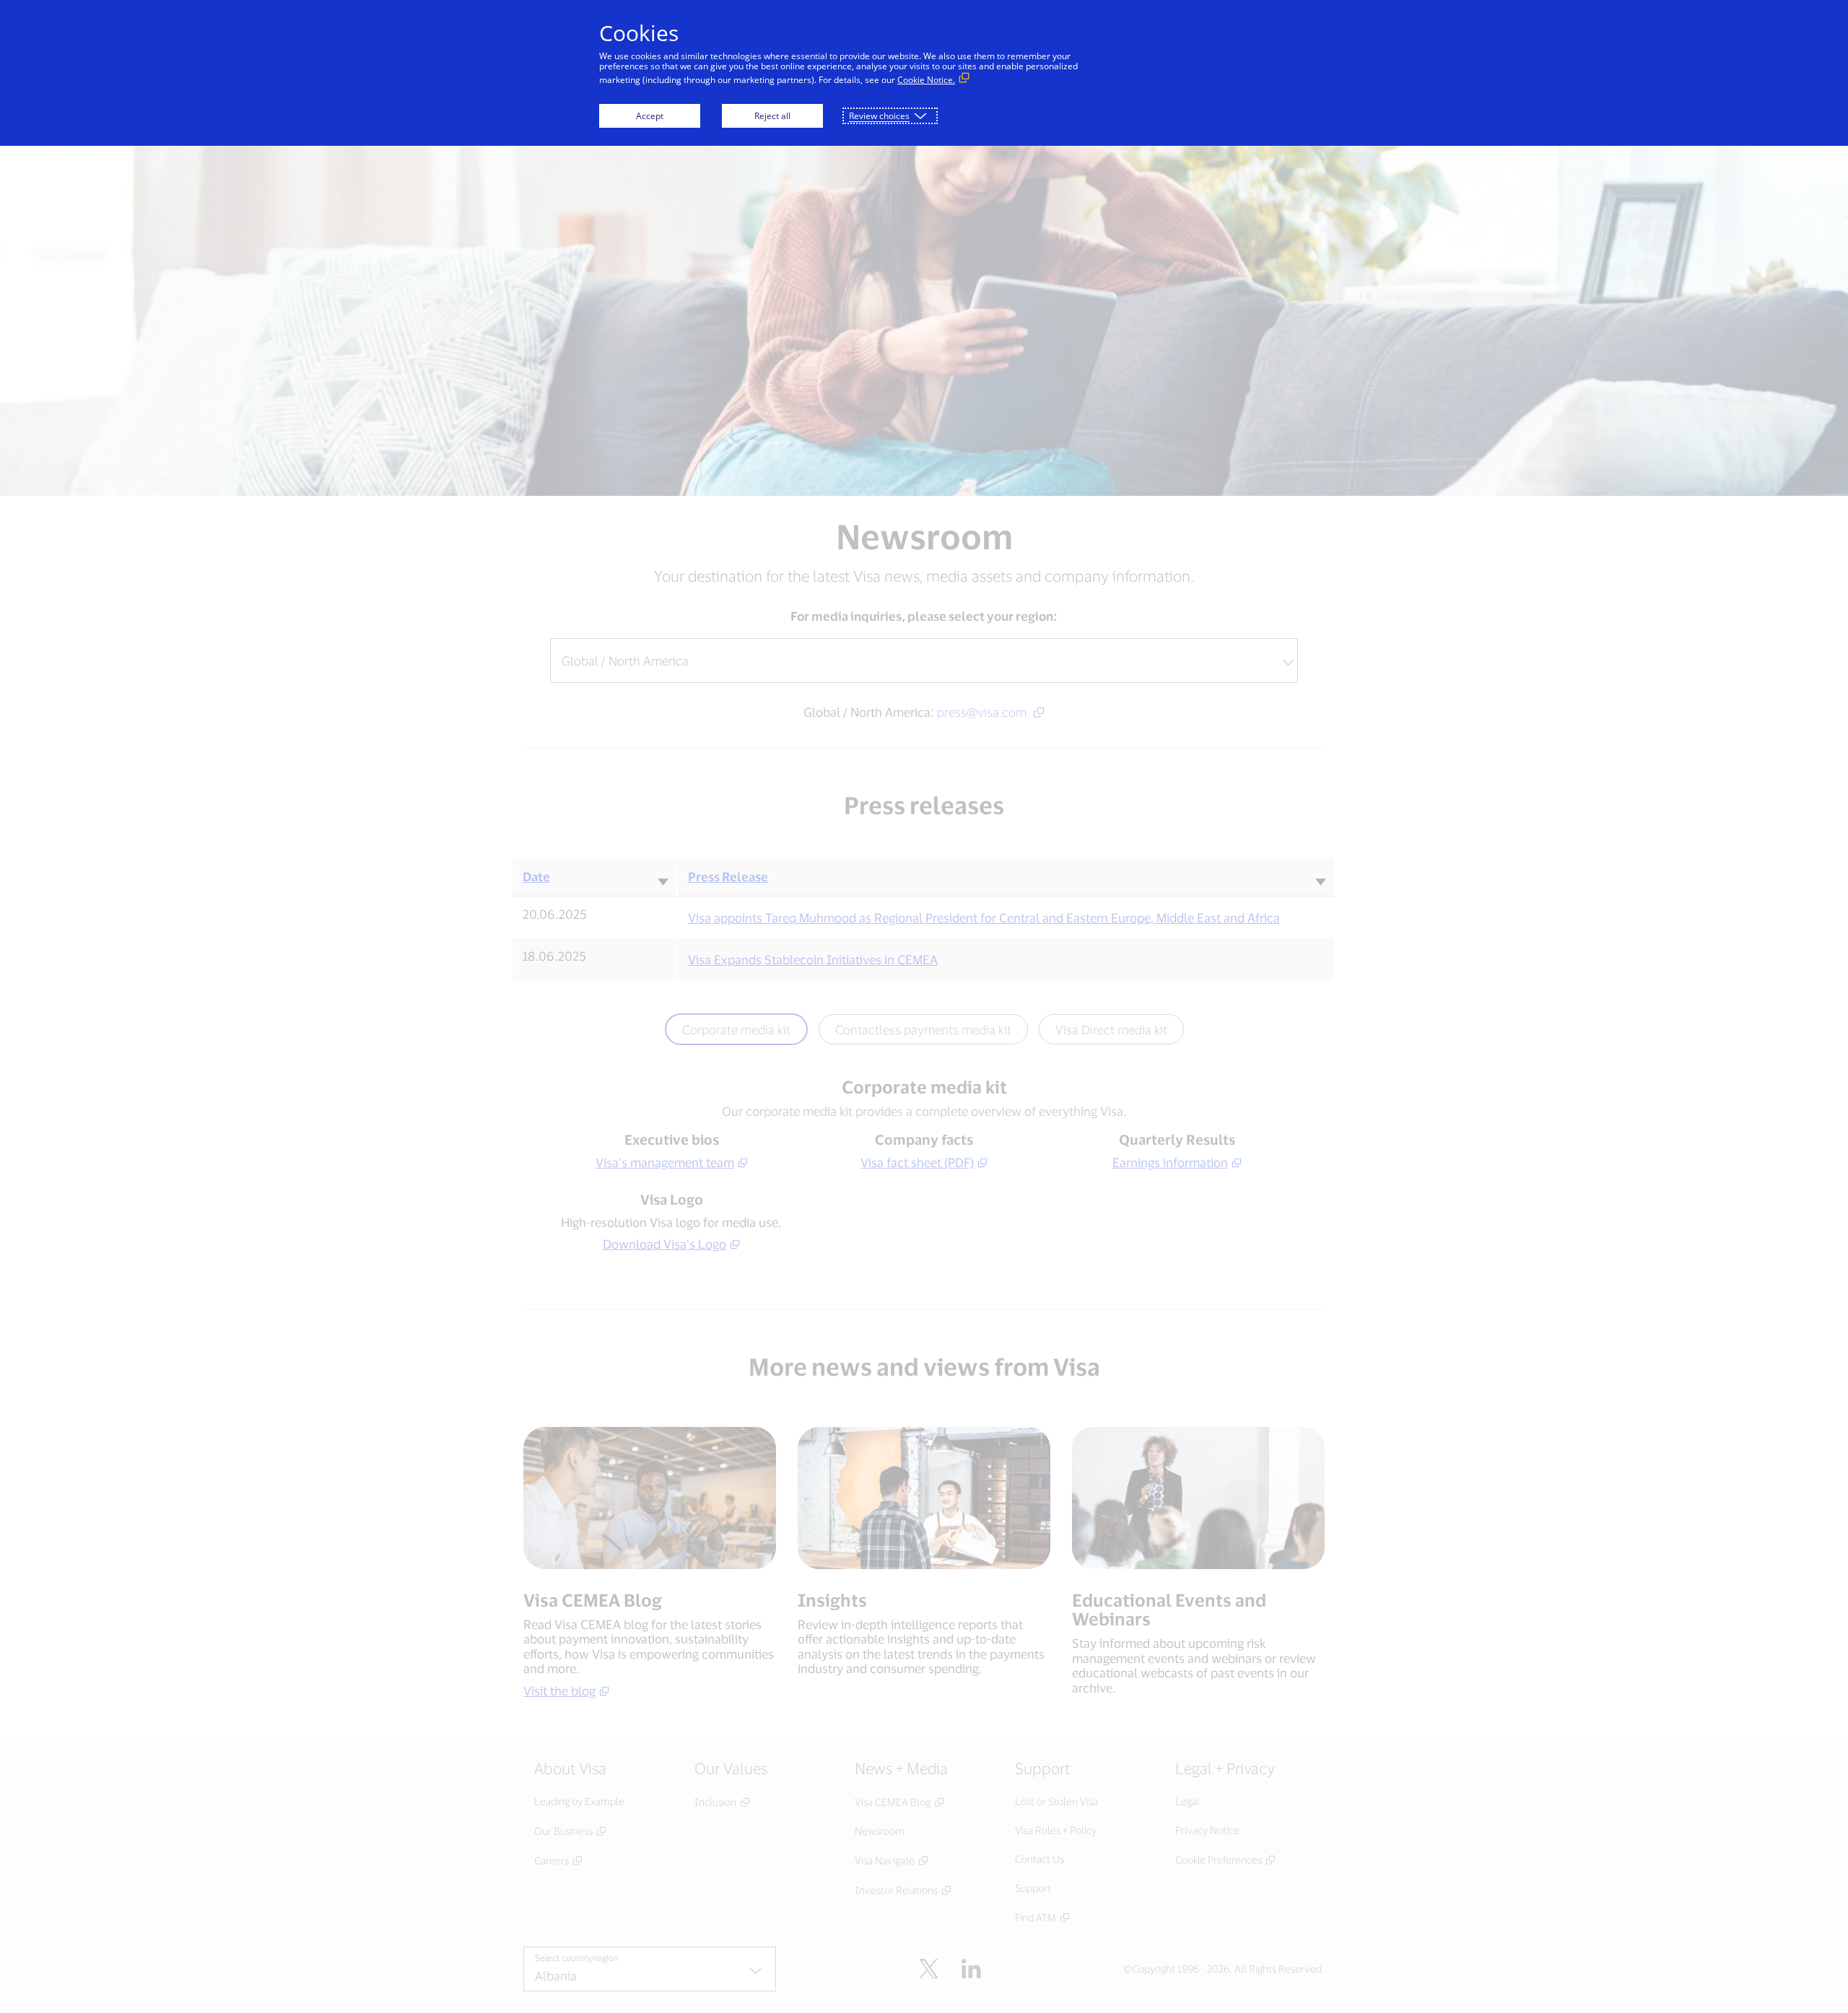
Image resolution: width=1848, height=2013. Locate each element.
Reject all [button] (772, 116)
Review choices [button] (879, 116)
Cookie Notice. (926, 80)
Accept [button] (650, 116)
